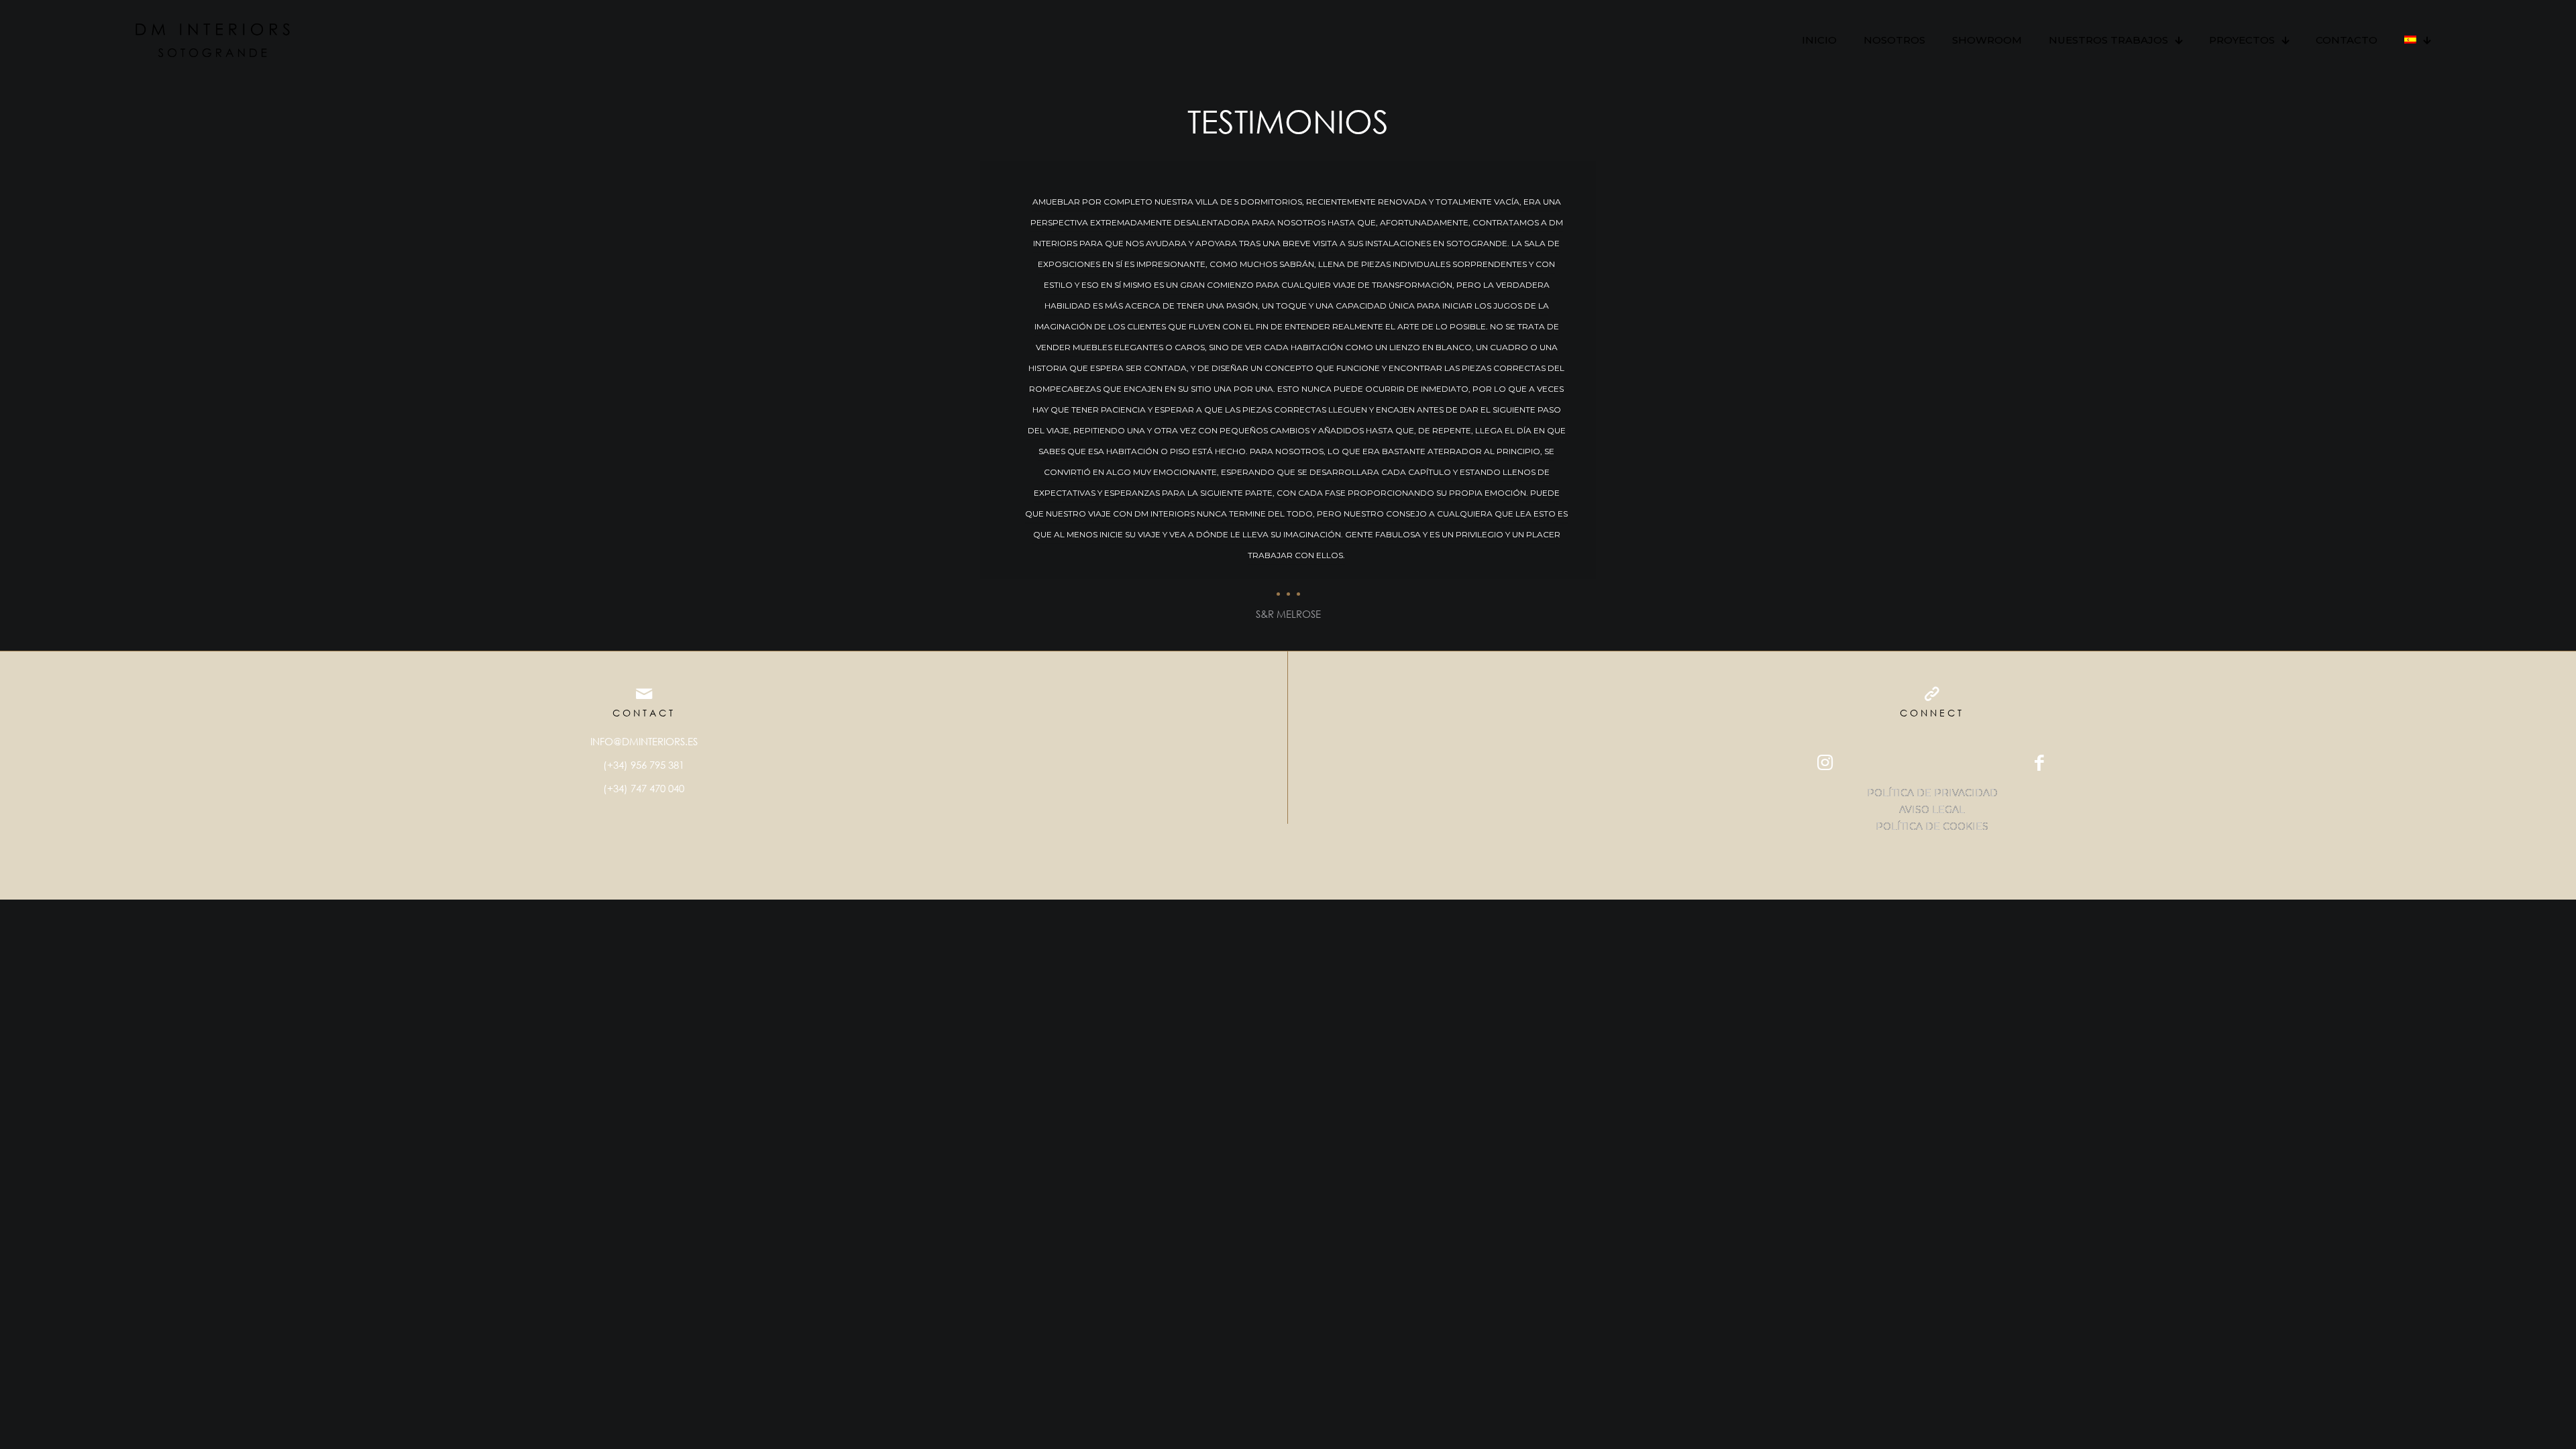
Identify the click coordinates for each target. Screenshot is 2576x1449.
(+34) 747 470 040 (644, 788)
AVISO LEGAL (1932, 810)
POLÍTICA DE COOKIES (1932, 826)
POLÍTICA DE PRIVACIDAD (1932, 793)
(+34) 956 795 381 (644, 765)
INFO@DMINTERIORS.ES (644, 741)
